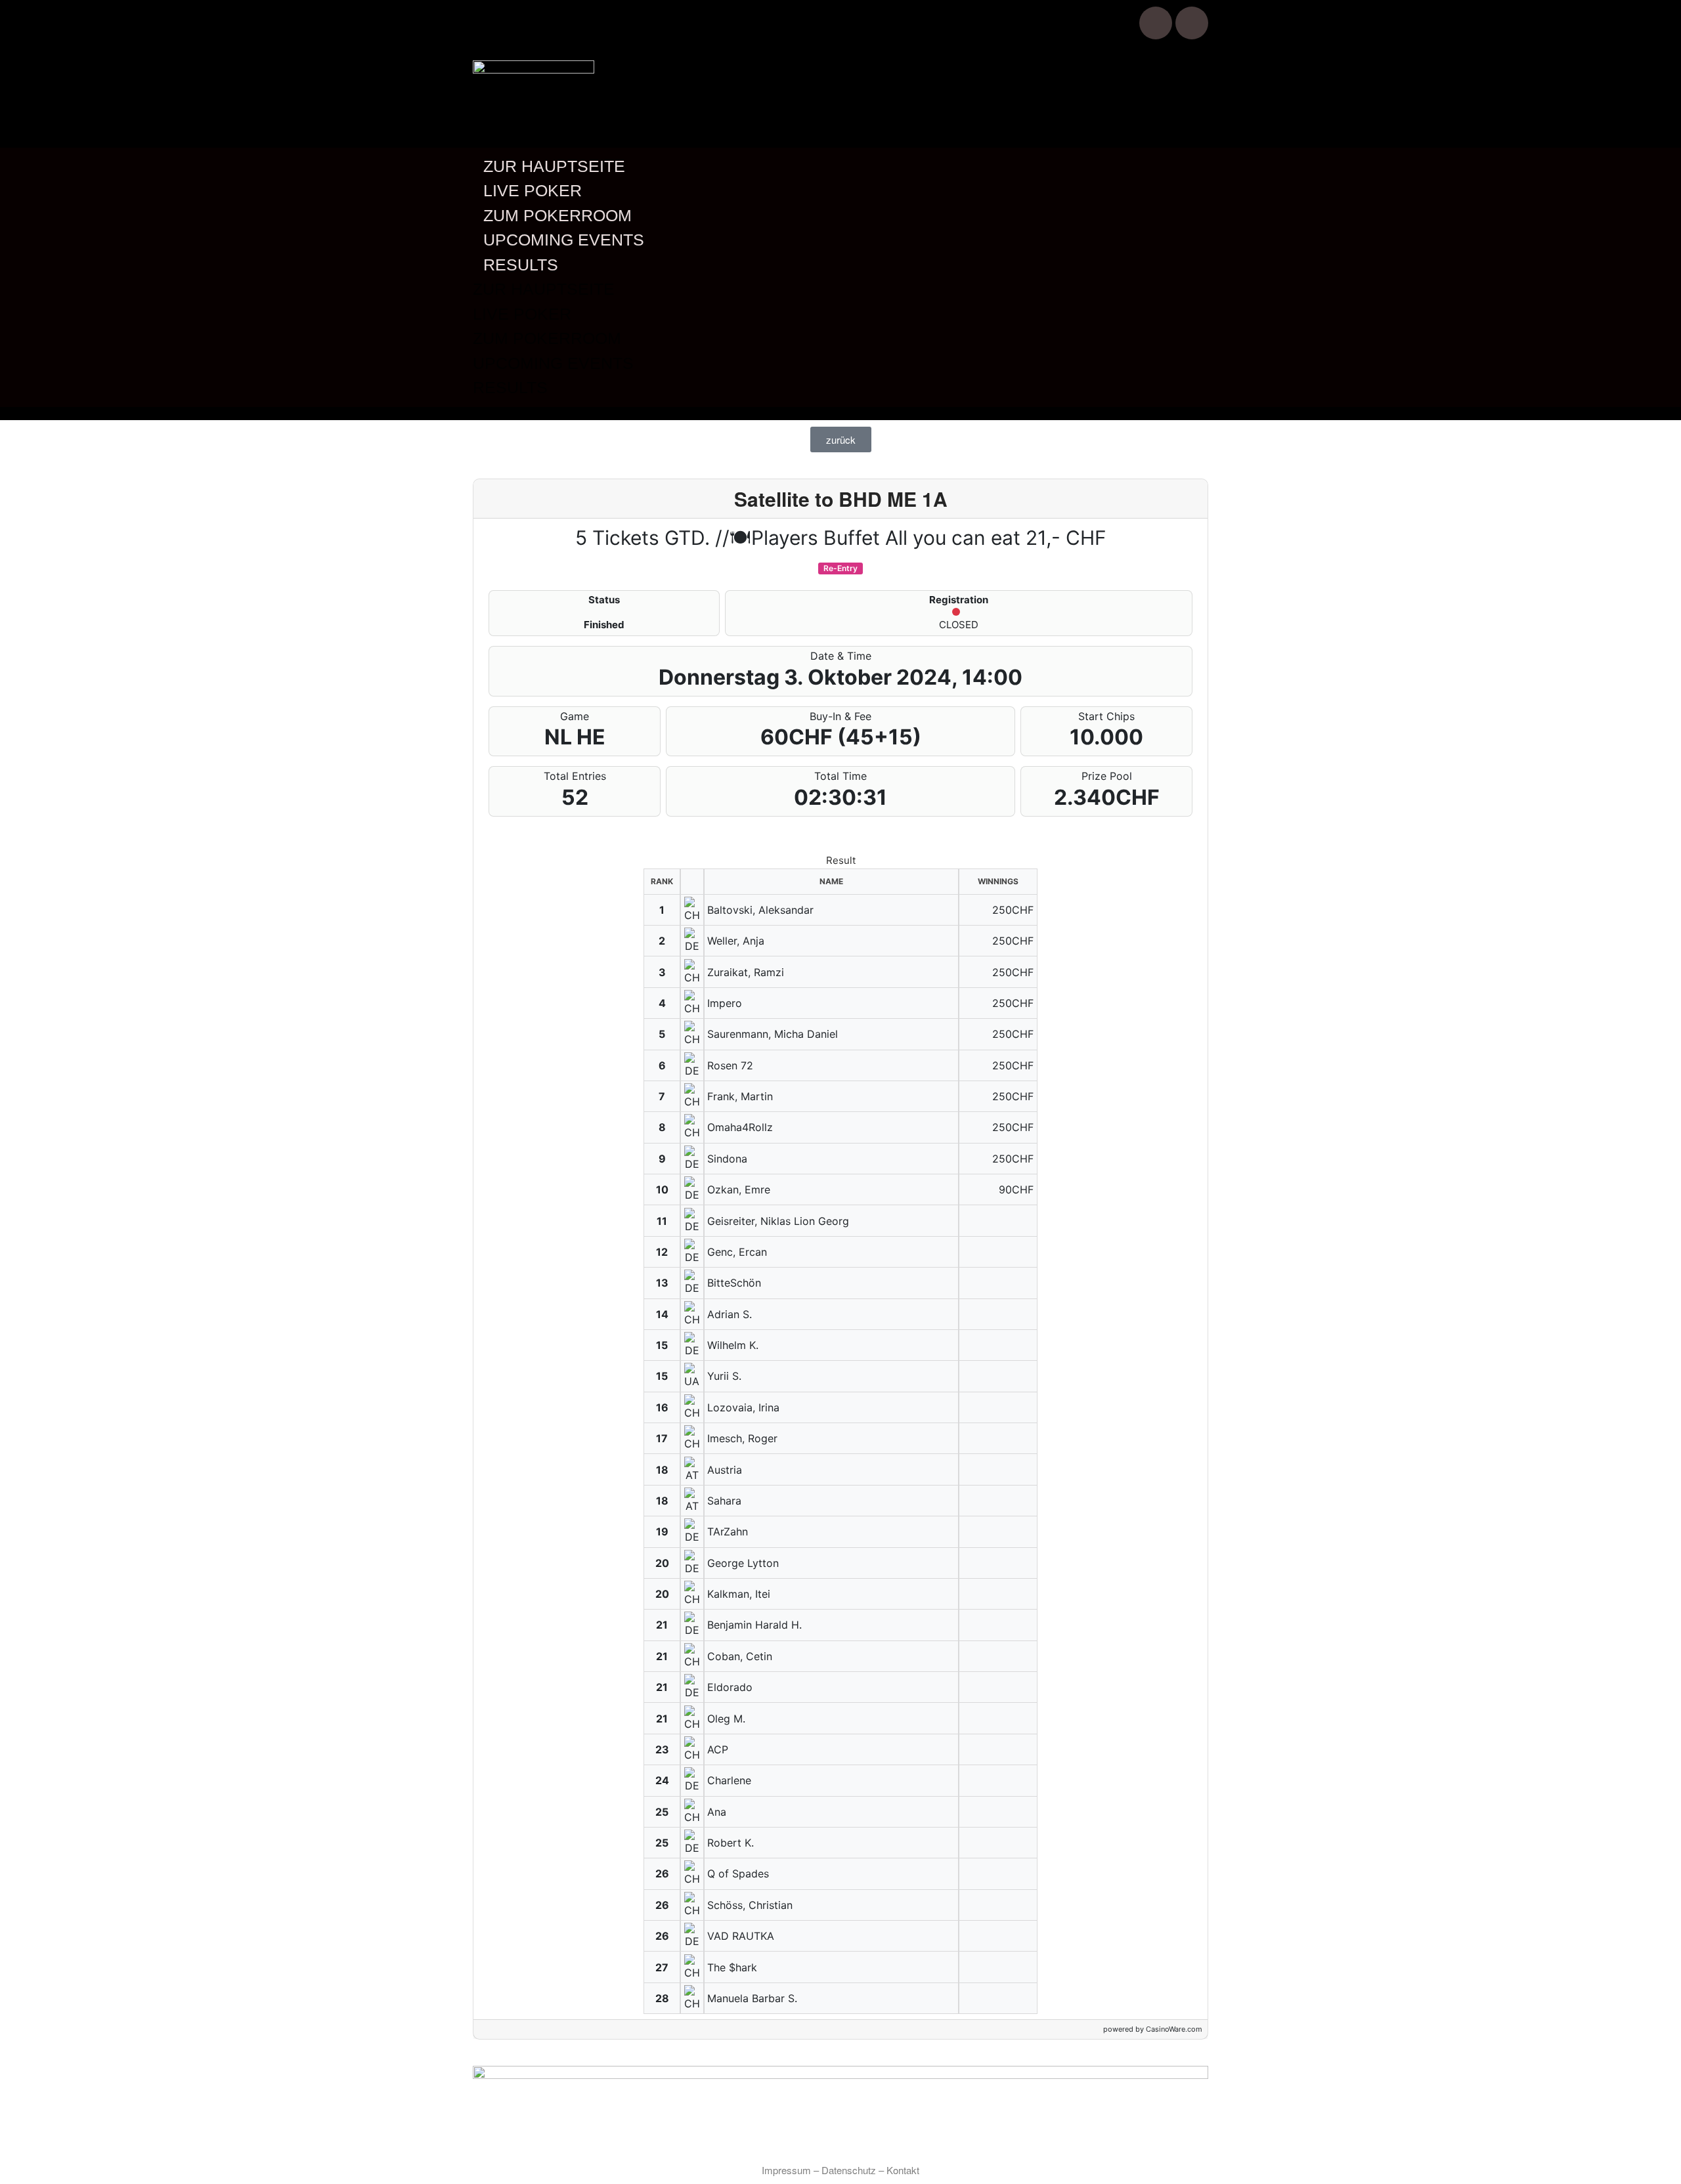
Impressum (786, 2170)
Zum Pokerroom (557, 215)
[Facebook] (1156, 23)
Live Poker (533, 190)
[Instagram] (1192, 23)
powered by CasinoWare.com (1153, 2029)
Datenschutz (849, 2170)
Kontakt (903, 2170)
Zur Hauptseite (554, 166)
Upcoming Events (564, 240)
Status (604, 600)
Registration (959, 600)
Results (521, 265)
